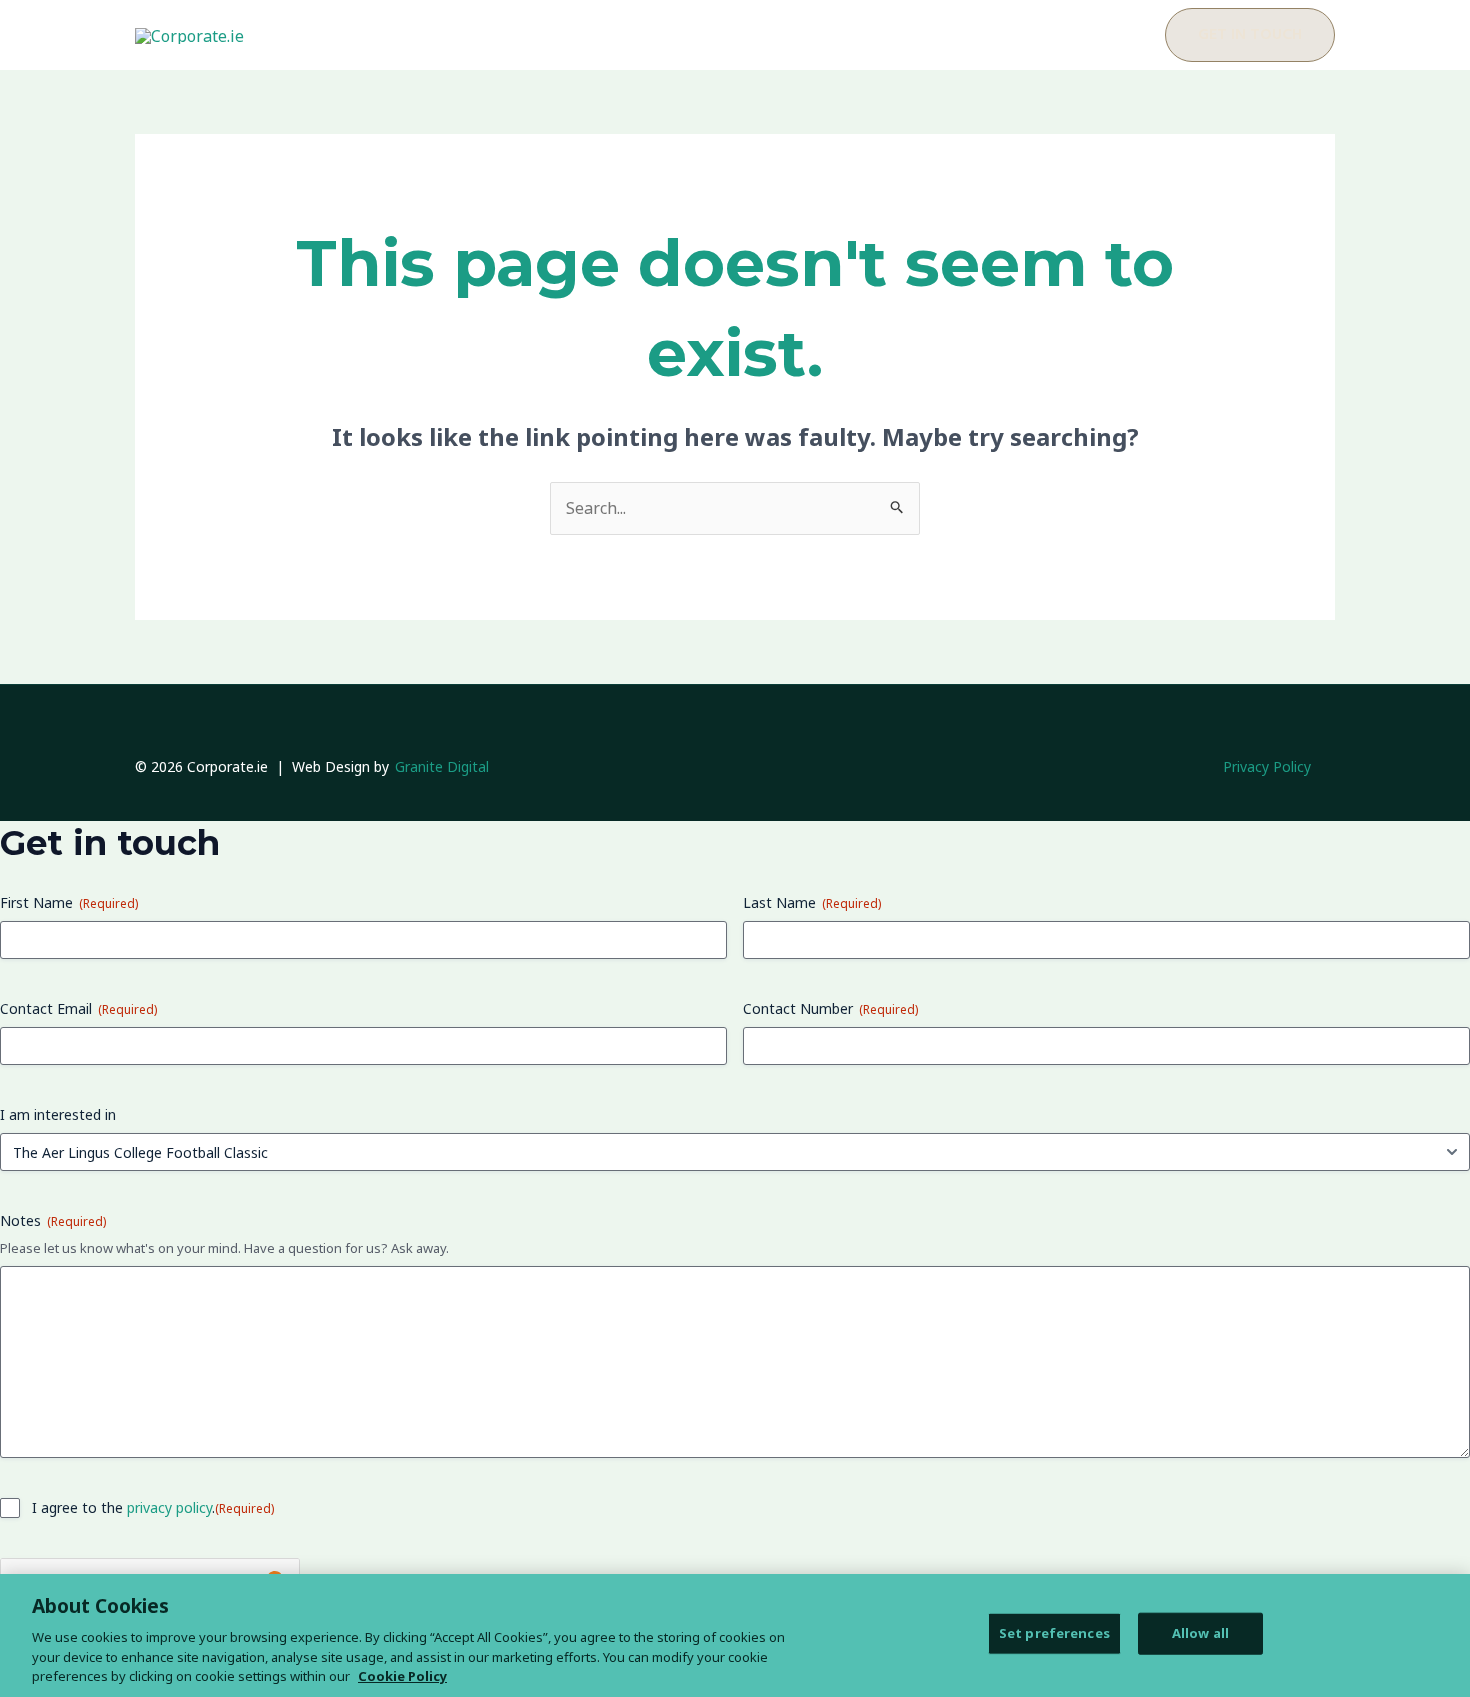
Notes (53, 1220)
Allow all (1200, 1633)
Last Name (812, 902)
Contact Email (78, 1008)
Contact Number (830, 1008)
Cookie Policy (402, 1676)
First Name (69, 902)
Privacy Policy (1267, 766)
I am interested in (58, 1114)
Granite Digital (442, 766)
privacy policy (169, 1507)
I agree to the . (153, 1507)
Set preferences (1054, 1633)
